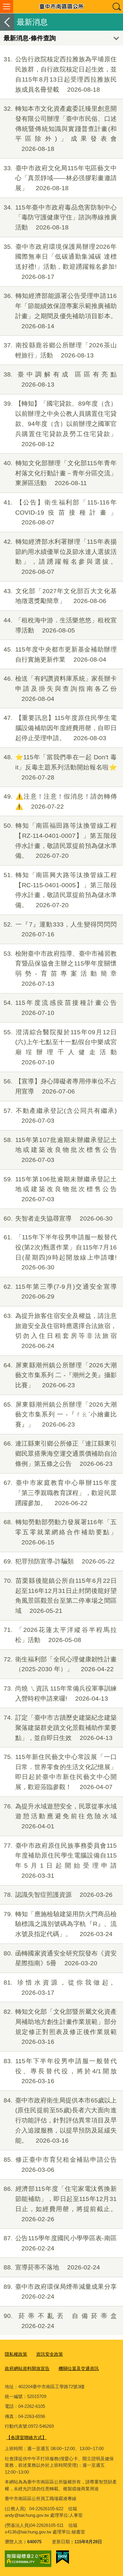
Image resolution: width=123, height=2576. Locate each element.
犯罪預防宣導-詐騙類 (59, 1561)
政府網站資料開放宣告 (27, 2368)
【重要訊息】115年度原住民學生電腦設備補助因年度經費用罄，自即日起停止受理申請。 (60, 728)
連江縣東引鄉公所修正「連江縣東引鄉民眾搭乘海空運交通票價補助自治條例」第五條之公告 (60, 1453)
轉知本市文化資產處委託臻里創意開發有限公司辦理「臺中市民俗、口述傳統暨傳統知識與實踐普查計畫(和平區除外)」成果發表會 (60, 129)
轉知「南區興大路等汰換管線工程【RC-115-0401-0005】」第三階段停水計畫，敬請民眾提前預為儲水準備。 (60, 890)
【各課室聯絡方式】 (26, 2437)
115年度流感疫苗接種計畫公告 (60, 1008)
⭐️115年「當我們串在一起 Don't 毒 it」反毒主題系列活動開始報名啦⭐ (60, 767)
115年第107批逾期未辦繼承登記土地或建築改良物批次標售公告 (60, 1150)
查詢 (116, 7)
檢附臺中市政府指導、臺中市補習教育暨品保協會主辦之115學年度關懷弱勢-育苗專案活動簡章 (60, 968)
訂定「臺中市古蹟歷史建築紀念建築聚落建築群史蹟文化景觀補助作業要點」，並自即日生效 (60, 1728)
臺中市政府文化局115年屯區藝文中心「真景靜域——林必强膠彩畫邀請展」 (60, 178)
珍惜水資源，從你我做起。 (60, 1987)
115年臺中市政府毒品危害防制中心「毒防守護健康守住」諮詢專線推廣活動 (60, 217)
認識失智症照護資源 (58, 1895)
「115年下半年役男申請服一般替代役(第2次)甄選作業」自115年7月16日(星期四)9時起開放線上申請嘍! (60, 1252)
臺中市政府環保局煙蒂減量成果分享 (60, 2292)
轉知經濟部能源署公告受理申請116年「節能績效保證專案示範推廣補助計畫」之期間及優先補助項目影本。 (60, 311)
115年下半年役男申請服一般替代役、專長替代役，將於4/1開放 (60, 2071)
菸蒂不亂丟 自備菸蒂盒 (60, 2321)
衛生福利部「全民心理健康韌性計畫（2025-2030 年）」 (60, 1664)
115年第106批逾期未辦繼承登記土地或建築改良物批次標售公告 (60, 1189)
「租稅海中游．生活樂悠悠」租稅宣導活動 (60, 625)
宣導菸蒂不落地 (52, 2267)
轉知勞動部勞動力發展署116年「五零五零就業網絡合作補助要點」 (60, 1532)
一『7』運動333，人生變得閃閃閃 (60, 929)
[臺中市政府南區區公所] (61, 7)
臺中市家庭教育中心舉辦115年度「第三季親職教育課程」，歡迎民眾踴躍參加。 (60, 1493)
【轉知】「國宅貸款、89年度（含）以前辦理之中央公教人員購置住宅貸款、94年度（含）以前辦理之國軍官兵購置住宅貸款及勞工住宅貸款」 (60, 424)
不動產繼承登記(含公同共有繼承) (60, 1116)
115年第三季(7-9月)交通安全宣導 (60, 1292)
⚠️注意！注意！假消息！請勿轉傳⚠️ (60, 801)
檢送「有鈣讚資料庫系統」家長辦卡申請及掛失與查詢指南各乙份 (60, 689)
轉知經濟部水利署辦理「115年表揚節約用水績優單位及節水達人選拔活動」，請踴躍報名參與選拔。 (60, 557)
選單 (7, 7)
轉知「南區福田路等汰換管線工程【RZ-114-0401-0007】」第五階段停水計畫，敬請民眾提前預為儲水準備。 (60, 841)
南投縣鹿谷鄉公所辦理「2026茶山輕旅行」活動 (60, 350)
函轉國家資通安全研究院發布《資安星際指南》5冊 (60, 1958)
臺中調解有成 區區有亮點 (60, 379)
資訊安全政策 (50, 2354)
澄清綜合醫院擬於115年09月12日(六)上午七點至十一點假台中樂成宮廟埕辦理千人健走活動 (60, 1047)
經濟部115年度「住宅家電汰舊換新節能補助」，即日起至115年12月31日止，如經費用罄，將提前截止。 (60, 2204)
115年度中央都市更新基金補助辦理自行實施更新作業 (60, 654)
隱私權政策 (16, 2354)
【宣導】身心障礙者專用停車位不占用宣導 (60, 1086)
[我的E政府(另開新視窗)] (63, 2557)
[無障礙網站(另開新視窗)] (28, 2559)
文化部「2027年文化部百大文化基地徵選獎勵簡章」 (60, 596)
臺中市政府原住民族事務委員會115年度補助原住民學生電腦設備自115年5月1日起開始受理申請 (60, 1860)
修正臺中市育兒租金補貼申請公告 (60, 2165)
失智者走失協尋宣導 (58, 1218)
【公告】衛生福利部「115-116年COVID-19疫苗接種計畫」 (60, 512)
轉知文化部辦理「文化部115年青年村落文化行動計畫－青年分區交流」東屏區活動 (60, 473)
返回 (7, 22)
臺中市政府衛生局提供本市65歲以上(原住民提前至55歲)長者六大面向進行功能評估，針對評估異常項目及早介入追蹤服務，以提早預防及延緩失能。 (60, 2120)
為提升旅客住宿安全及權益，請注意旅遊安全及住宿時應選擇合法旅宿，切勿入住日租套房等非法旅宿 (60, 1331)
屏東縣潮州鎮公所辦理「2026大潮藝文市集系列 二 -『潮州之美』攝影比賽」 (60, 1375)
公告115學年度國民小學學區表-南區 (60, 2243)
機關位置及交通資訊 (79, 2368)
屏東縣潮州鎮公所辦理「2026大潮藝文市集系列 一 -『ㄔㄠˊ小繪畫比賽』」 (60, 1414)
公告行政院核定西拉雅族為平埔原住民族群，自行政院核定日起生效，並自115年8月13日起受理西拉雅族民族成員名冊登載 (60, 74)
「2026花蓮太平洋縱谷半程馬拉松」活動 (60, 1635)
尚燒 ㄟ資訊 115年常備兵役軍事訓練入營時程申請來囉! (60, 1693)
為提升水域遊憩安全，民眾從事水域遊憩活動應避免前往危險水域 (60, 1816)
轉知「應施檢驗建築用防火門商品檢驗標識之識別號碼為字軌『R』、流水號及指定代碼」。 (60, 1924)
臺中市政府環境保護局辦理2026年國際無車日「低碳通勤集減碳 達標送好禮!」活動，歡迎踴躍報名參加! (60, 262)
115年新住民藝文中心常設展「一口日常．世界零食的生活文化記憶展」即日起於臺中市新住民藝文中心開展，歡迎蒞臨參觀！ (60, 1772)
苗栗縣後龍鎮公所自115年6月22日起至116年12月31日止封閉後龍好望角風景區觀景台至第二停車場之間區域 (60, 1596)
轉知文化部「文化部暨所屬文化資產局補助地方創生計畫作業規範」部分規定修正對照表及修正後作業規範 (60, 2027)
